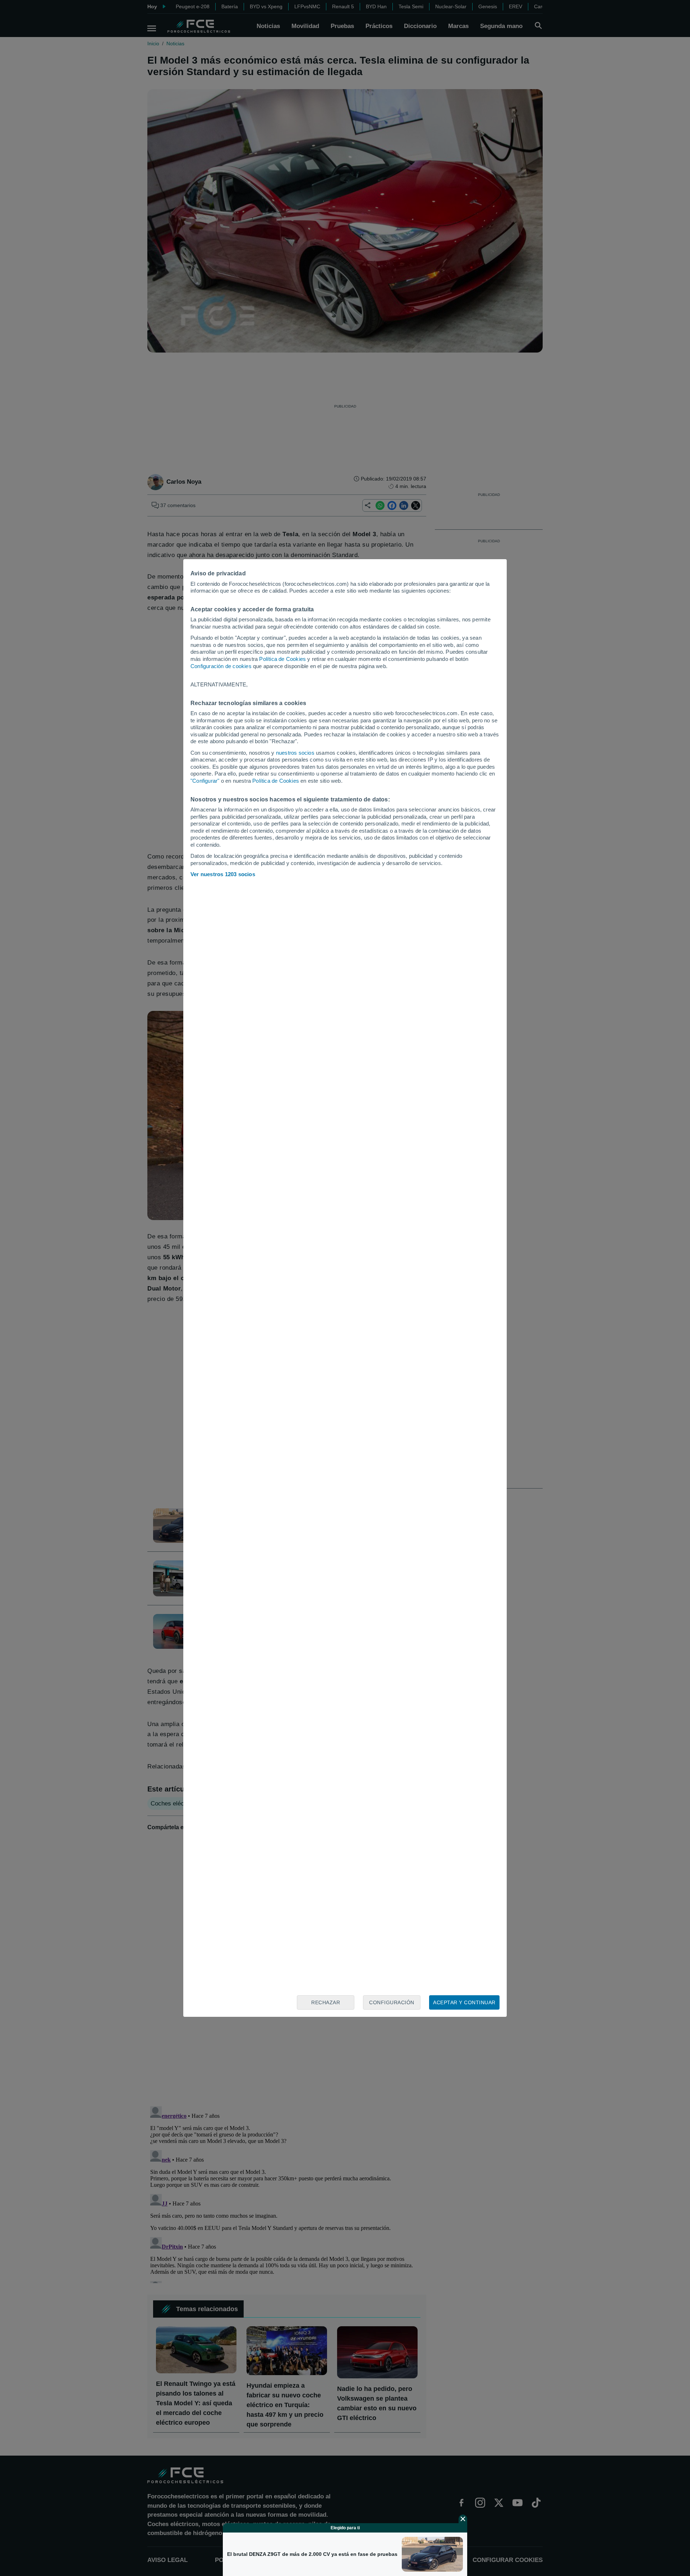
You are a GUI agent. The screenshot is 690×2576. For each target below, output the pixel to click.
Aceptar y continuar (464, 2002)
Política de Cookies (282, 659)
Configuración (392, 2002)
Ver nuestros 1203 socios (223, 874)
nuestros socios (295, 753)
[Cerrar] (463, 2519)
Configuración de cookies (221, 666)
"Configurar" (205, 781)
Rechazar (326, 2002)
